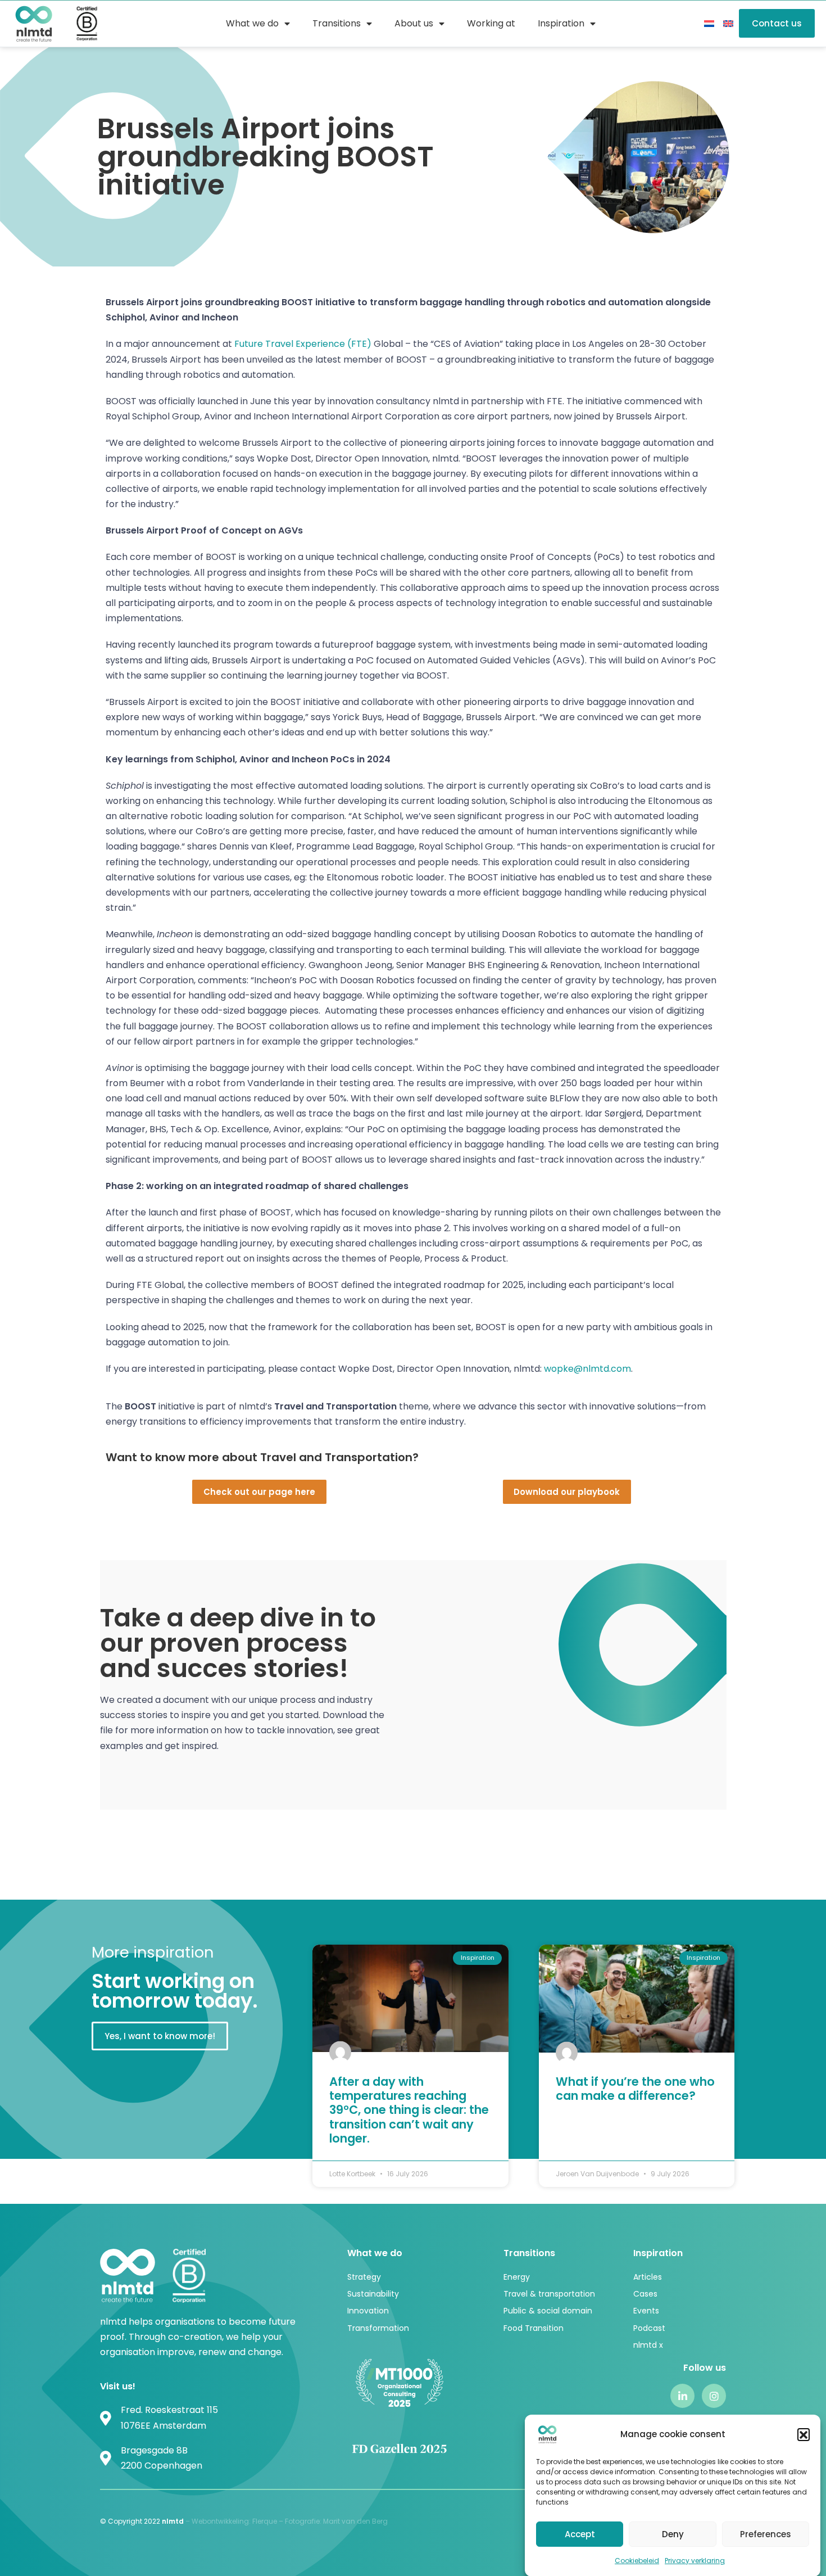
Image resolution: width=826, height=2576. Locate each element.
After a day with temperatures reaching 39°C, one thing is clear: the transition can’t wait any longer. (409, 2110)
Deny (673, 2534)
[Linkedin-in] (682, 2396)
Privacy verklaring (695, 2561)
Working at (491, 23)
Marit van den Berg (356, 2521)
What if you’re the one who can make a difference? (635, 2089)
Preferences (766, 2534)
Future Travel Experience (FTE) (303, 344)
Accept (580, 2534)
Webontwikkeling (220, 2521)
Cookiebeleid (637, 2561)
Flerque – (269, 2521)
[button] (804, 2434)
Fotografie (302, 2521)
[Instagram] (714, 2396)
